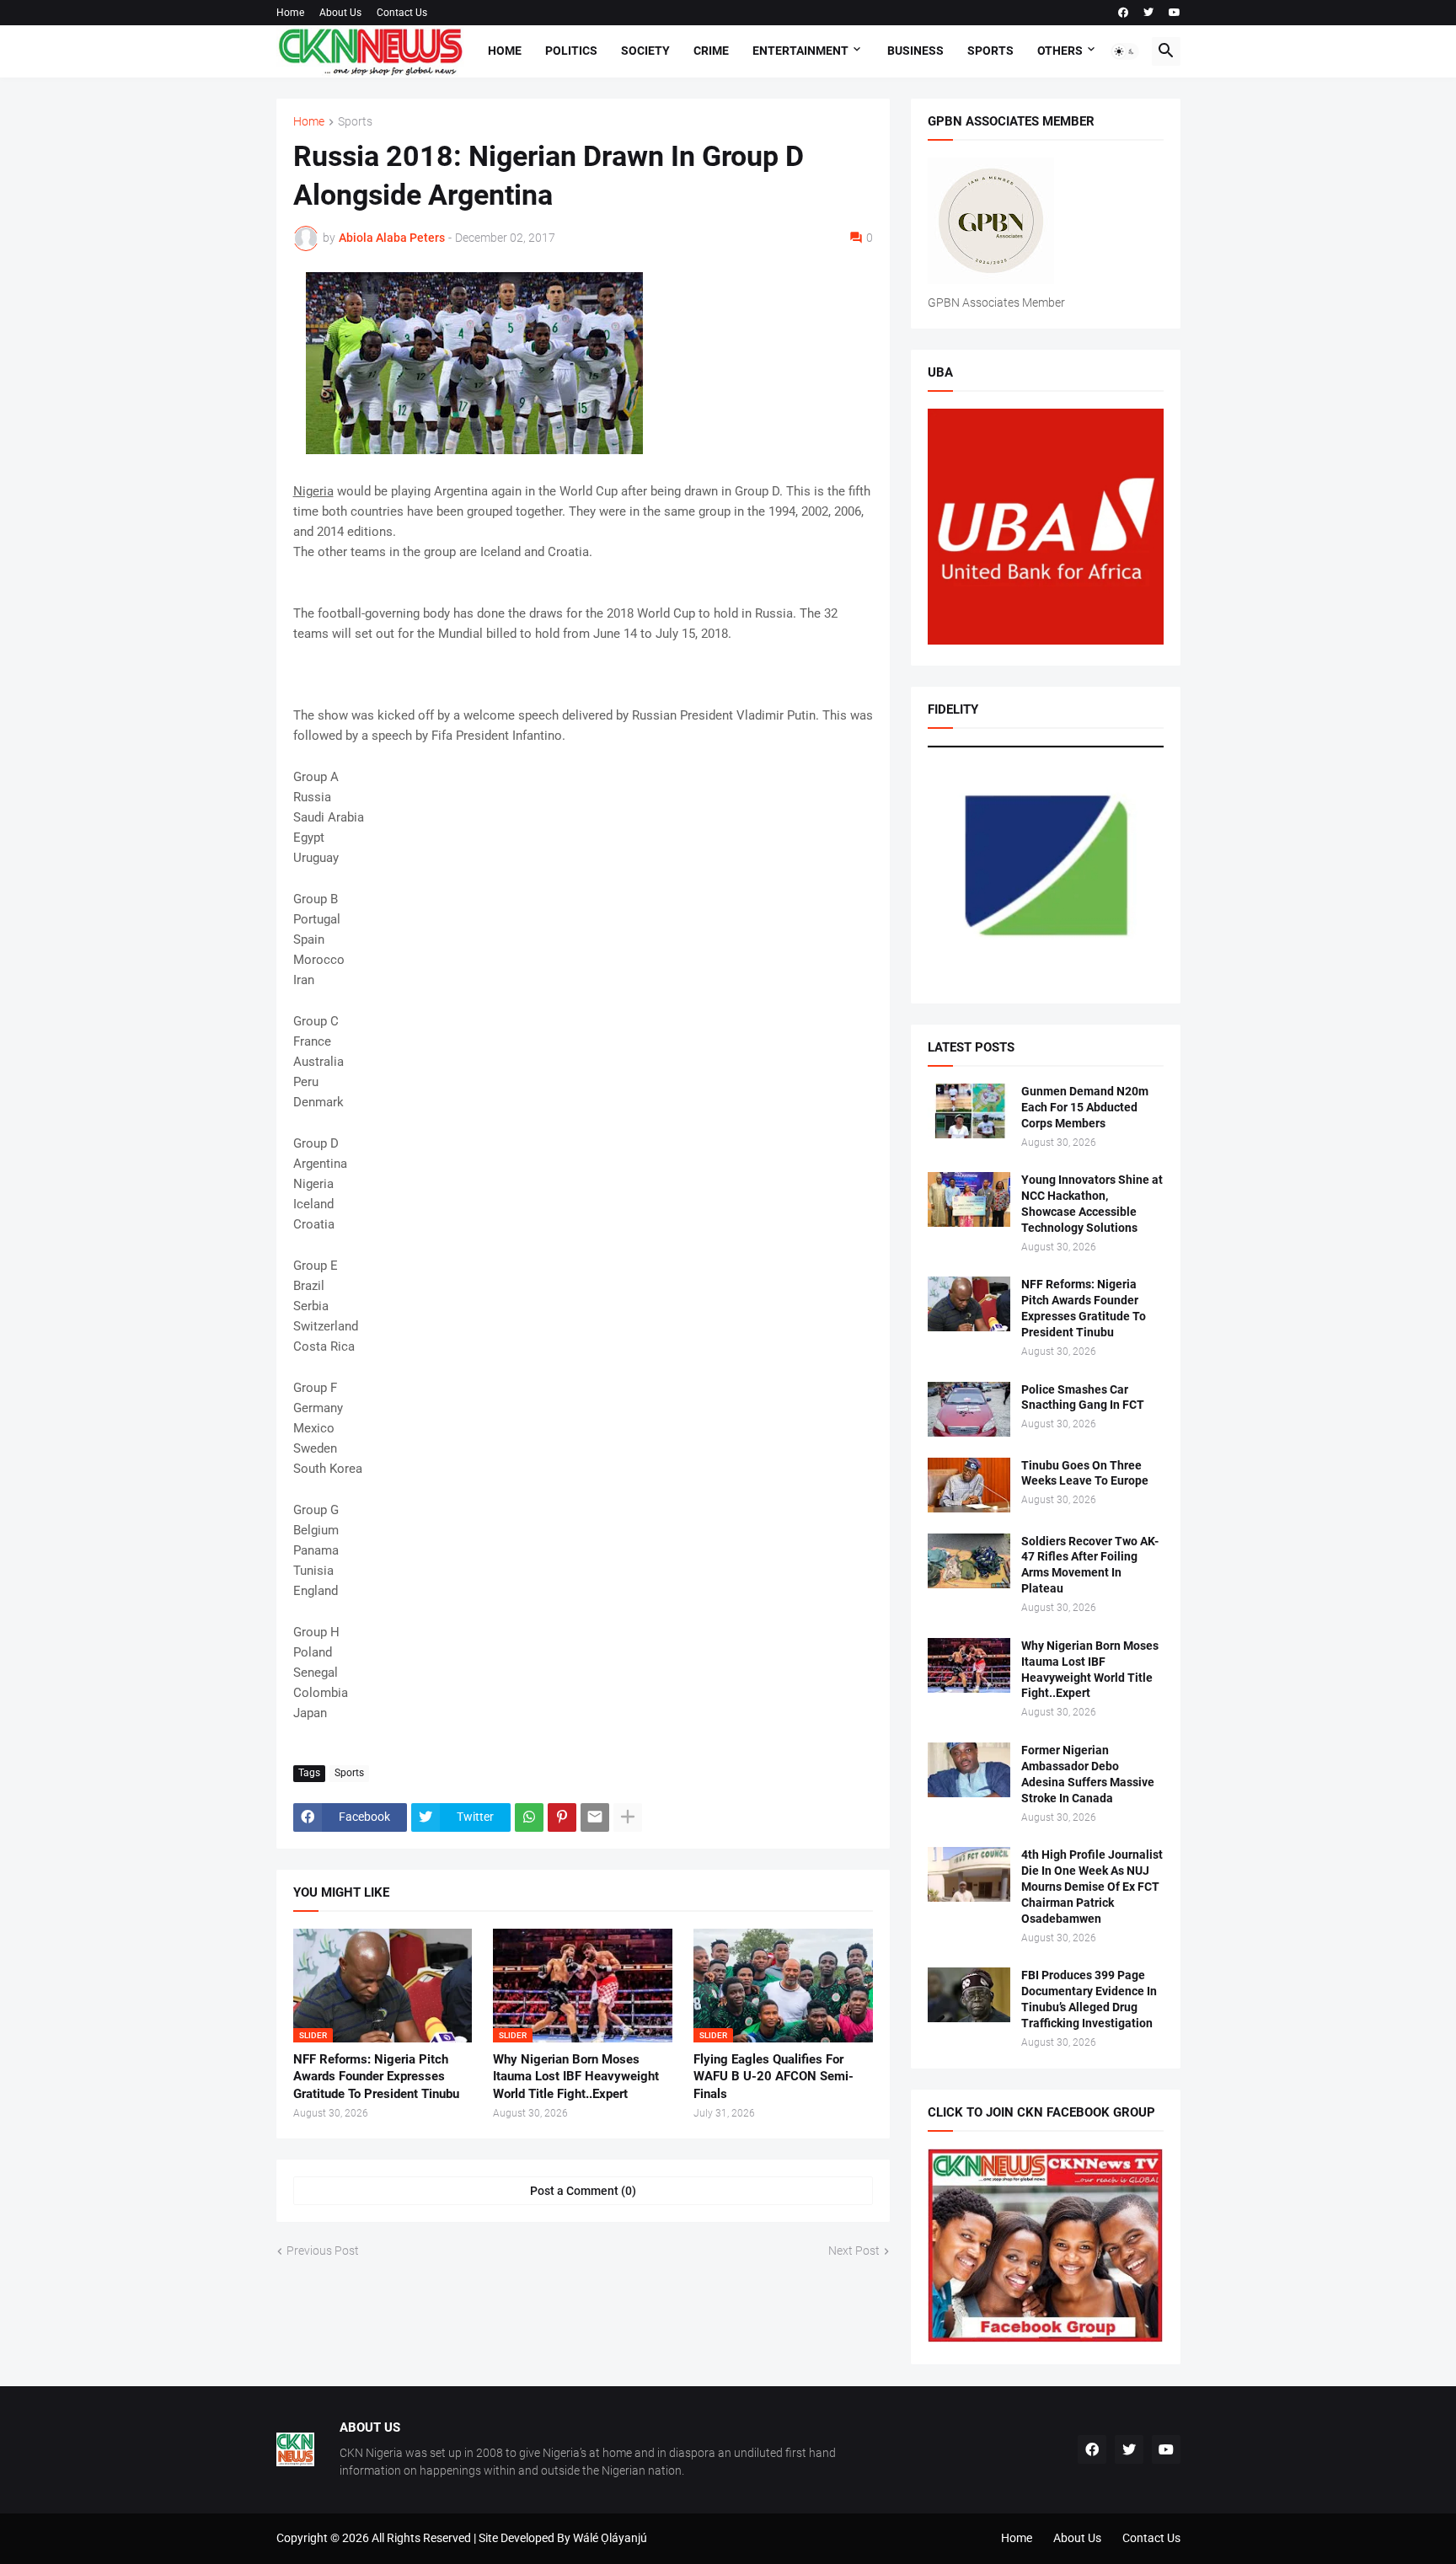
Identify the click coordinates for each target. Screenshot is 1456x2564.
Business (915, 51)
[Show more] (628, 1817)
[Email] (595, 1817)
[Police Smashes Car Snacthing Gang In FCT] (969, 1409)
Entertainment (800, 51)
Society (645, 51)
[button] (1125, 51)
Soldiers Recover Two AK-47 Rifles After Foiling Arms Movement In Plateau (1090, 1565)
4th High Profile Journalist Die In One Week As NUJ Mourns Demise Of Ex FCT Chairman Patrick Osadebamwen (1092, 1887)
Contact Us (402, 13)
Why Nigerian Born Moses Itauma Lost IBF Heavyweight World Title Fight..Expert (576, 2077)
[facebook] (1123, 13)
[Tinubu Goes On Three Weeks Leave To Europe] (969, 1485)
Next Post (854, 2251)
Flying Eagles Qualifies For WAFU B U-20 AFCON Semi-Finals (773, 2077)
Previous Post (323, 2251)
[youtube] (1175, 13)
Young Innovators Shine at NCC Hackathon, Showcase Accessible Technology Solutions (1092, 1204)
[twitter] (1148, 13)
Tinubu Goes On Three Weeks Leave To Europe (1085, 1473)
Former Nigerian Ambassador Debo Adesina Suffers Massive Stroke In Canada (1088, 1774)
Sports (990, 51)
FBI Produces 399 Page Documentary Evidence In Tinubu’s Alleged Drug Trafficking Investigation (1089, 1999)
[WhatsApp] (529, 1817)
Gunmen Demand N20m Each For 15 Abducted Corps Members (1085, 1107)
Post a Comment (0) (583, 2191)
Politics (571, 51)
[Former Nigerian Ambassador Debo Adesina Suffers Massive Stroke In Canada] (969, 1770)
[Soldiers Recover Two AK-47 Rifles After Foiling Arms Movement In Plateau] (969, 1561)
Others (1060, 51)
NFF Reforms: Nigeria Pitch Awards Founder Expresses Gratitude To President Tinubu (376, 2077)
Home (290, 13)
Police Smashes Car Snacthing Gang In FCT (1083, 1397)
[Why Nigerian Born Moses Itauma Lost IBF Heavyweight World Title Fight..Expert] (969, 1665)
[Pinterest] (562, 1817)
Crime (711, 51)
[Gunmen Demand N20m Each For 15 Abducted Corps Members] (969, 1111)
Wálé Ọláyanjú (610, 2538)
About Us (340, 13)
